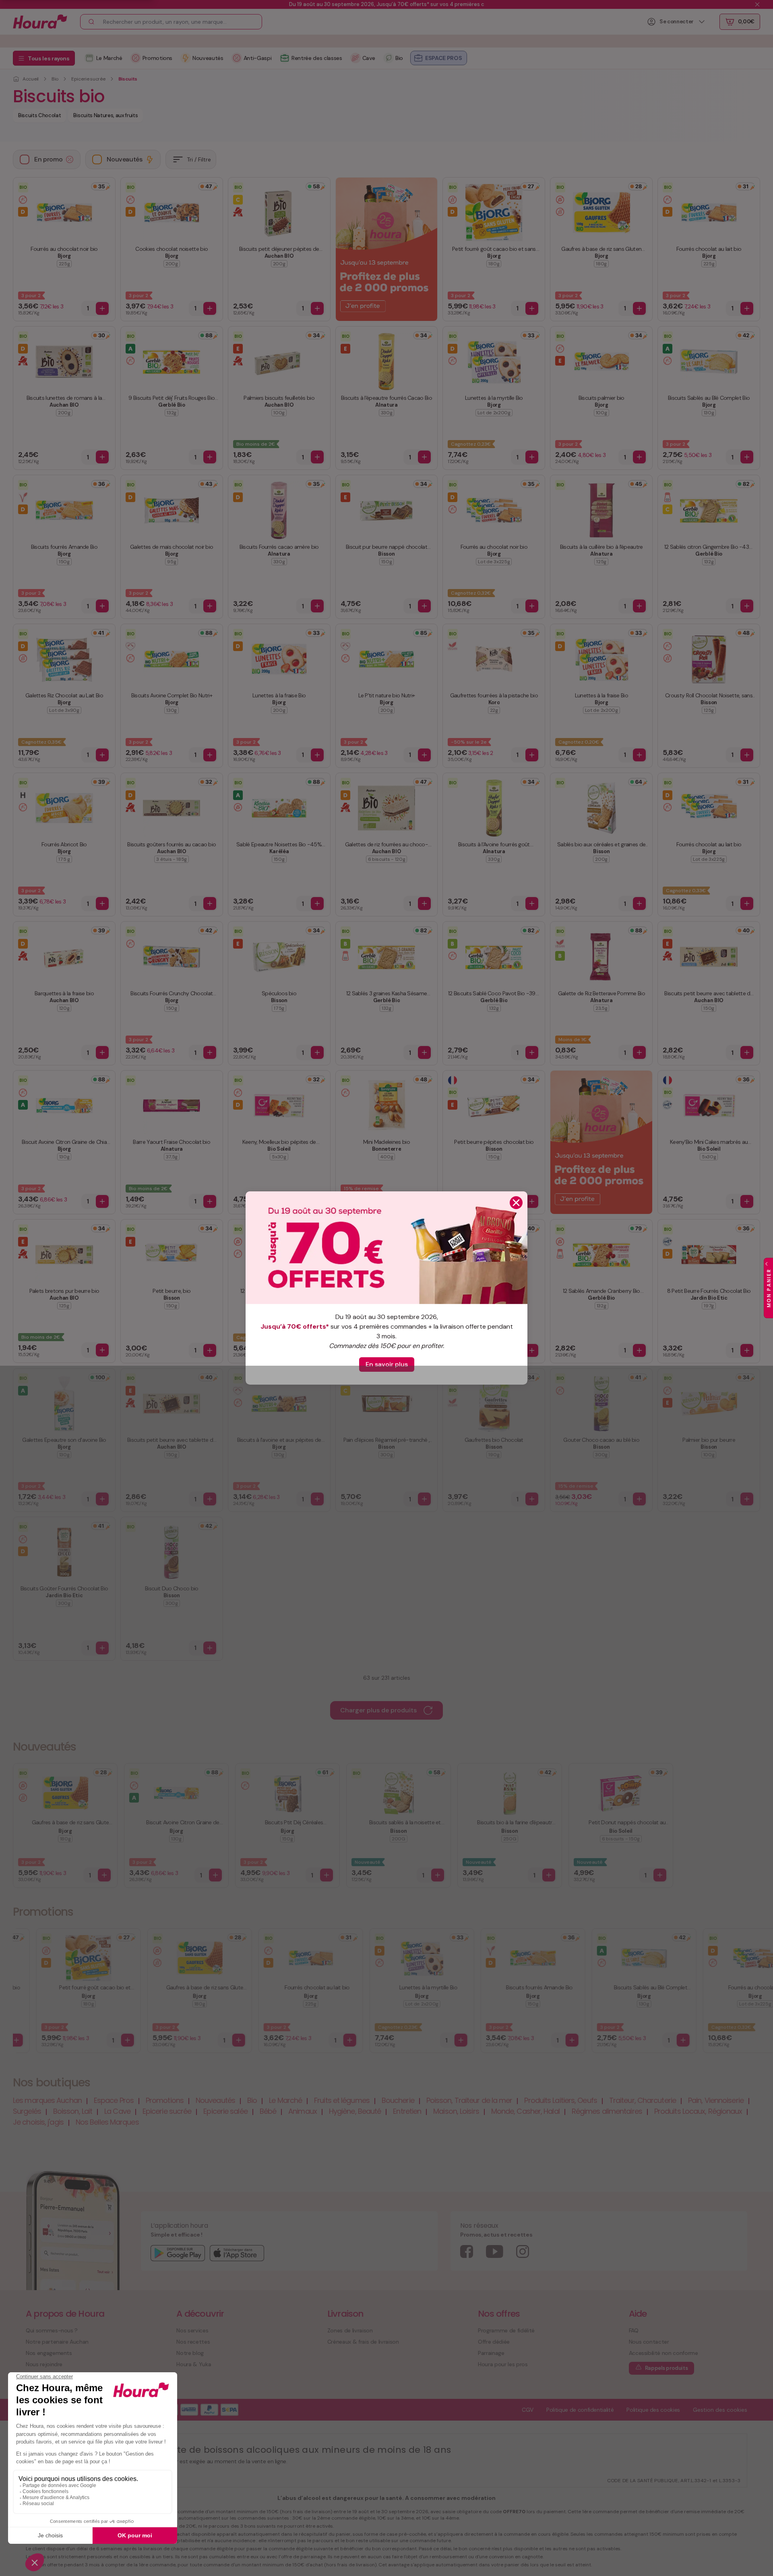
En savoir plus (387, 1364)
